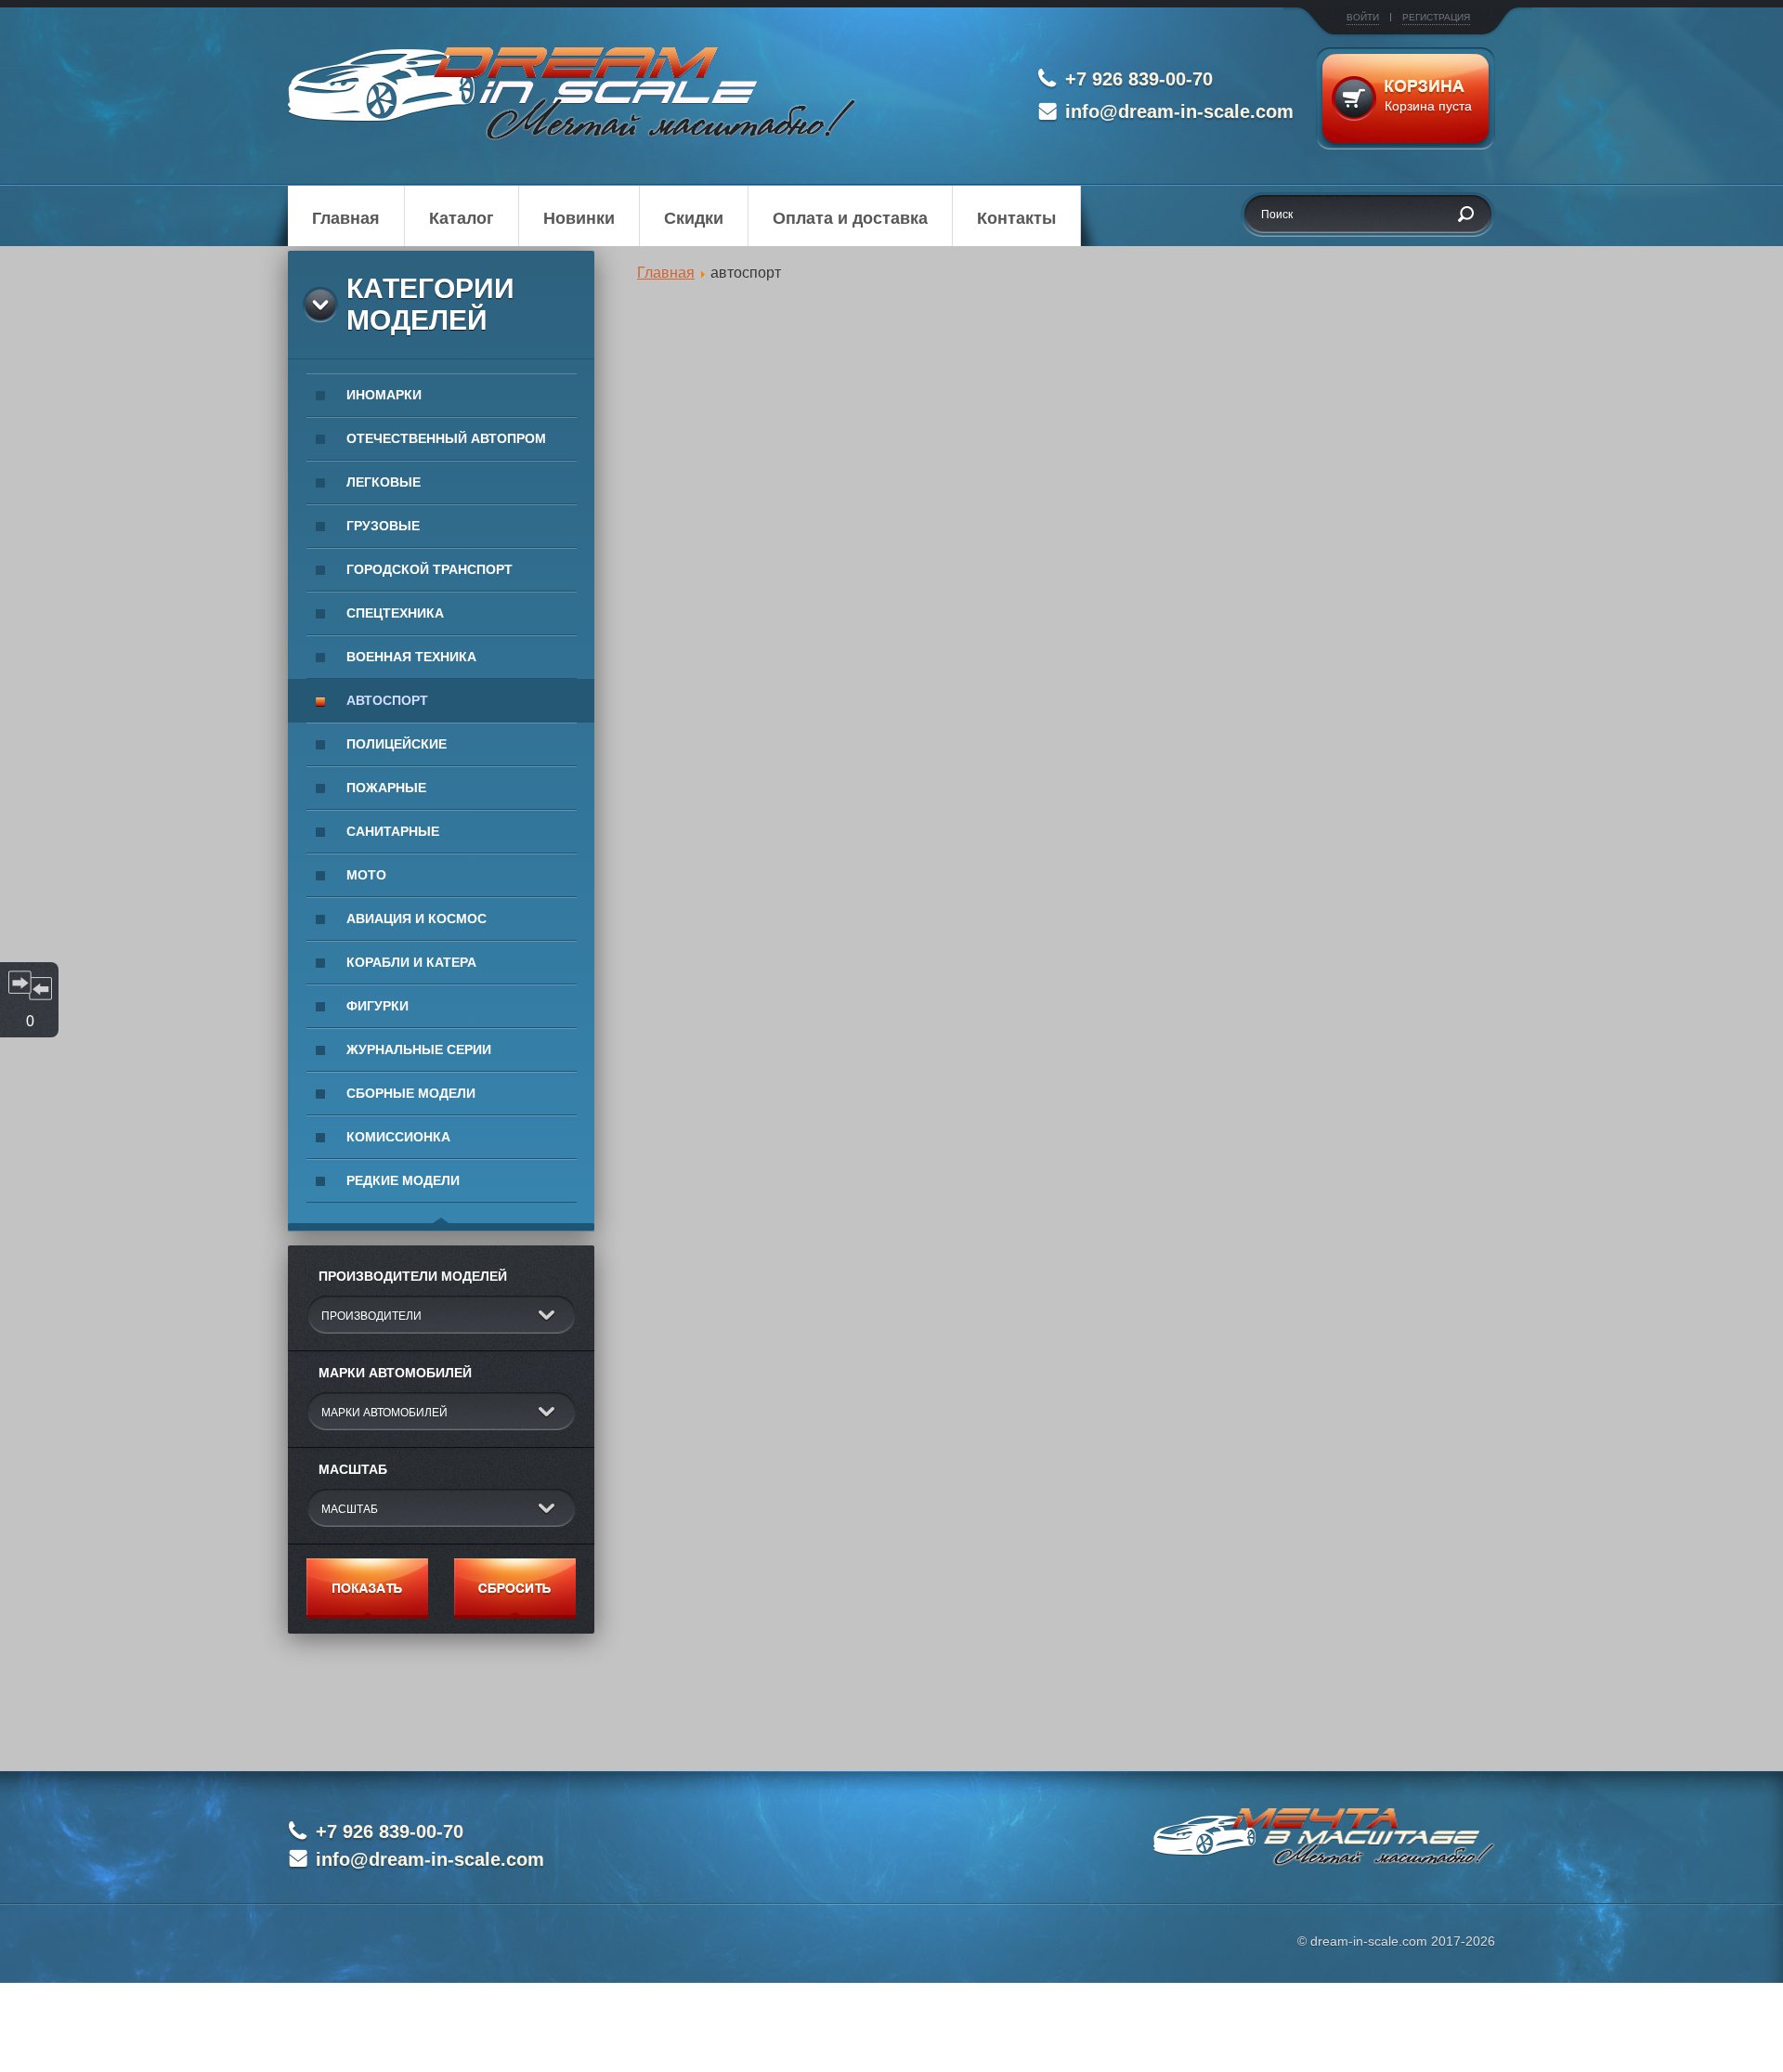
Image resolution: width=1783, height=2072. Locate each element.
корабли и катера (411, 962)
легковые (384, 482)
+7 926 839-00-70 (1139, 79)
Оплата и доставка (850, 218)
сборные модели (411, 1093)
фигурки (377, 1006)
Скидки (694, 218)
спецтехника (395, 613)
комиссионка (398, 1137)
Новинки (579, 218)
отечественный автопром (446, 438)
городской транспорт (429, 569)
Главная (346, 218)
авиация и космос (416, 919)
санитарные (393, 831)
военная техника (411, 657)
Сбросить (515, 1589)
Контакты (1016, 218)
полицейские (397, 744)
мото (366, 875)
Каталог (462, 218)
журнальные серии (419, 1049)
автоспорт (387, 700)
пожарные (386, 788)
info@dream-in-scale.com (1179, 111)
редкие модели (403, 1180)
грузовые (383, 526)
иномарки (384, 395)
